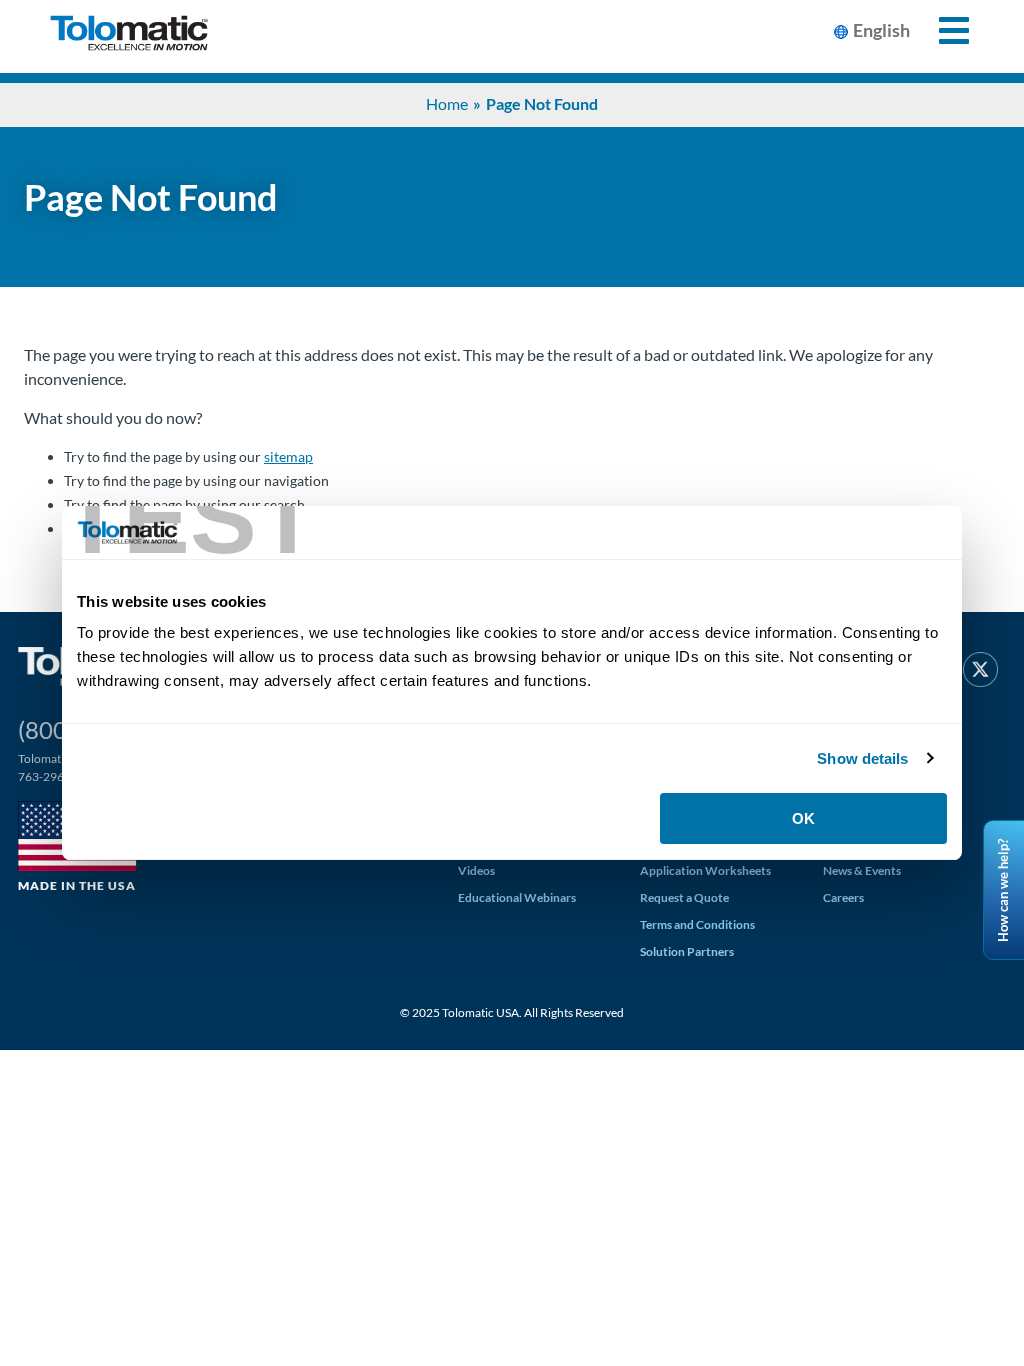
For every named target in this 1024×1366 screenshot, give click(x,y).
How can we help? (1003, 889)
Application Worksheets (705, 870)
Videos (476, 870)
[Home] (129, 36)
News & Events (862, 870)
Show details (862, 758)
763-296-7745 (57, 776)
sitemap (288, 456)
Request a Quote (684, 897)
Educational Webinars (517, 897)
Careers (843, 897)
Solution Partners (687, 951)
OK (803, 818)
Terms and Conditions (697, 924)
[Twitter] (980, 673)
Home (447, 103)
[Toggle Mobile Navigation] (942, 30)
